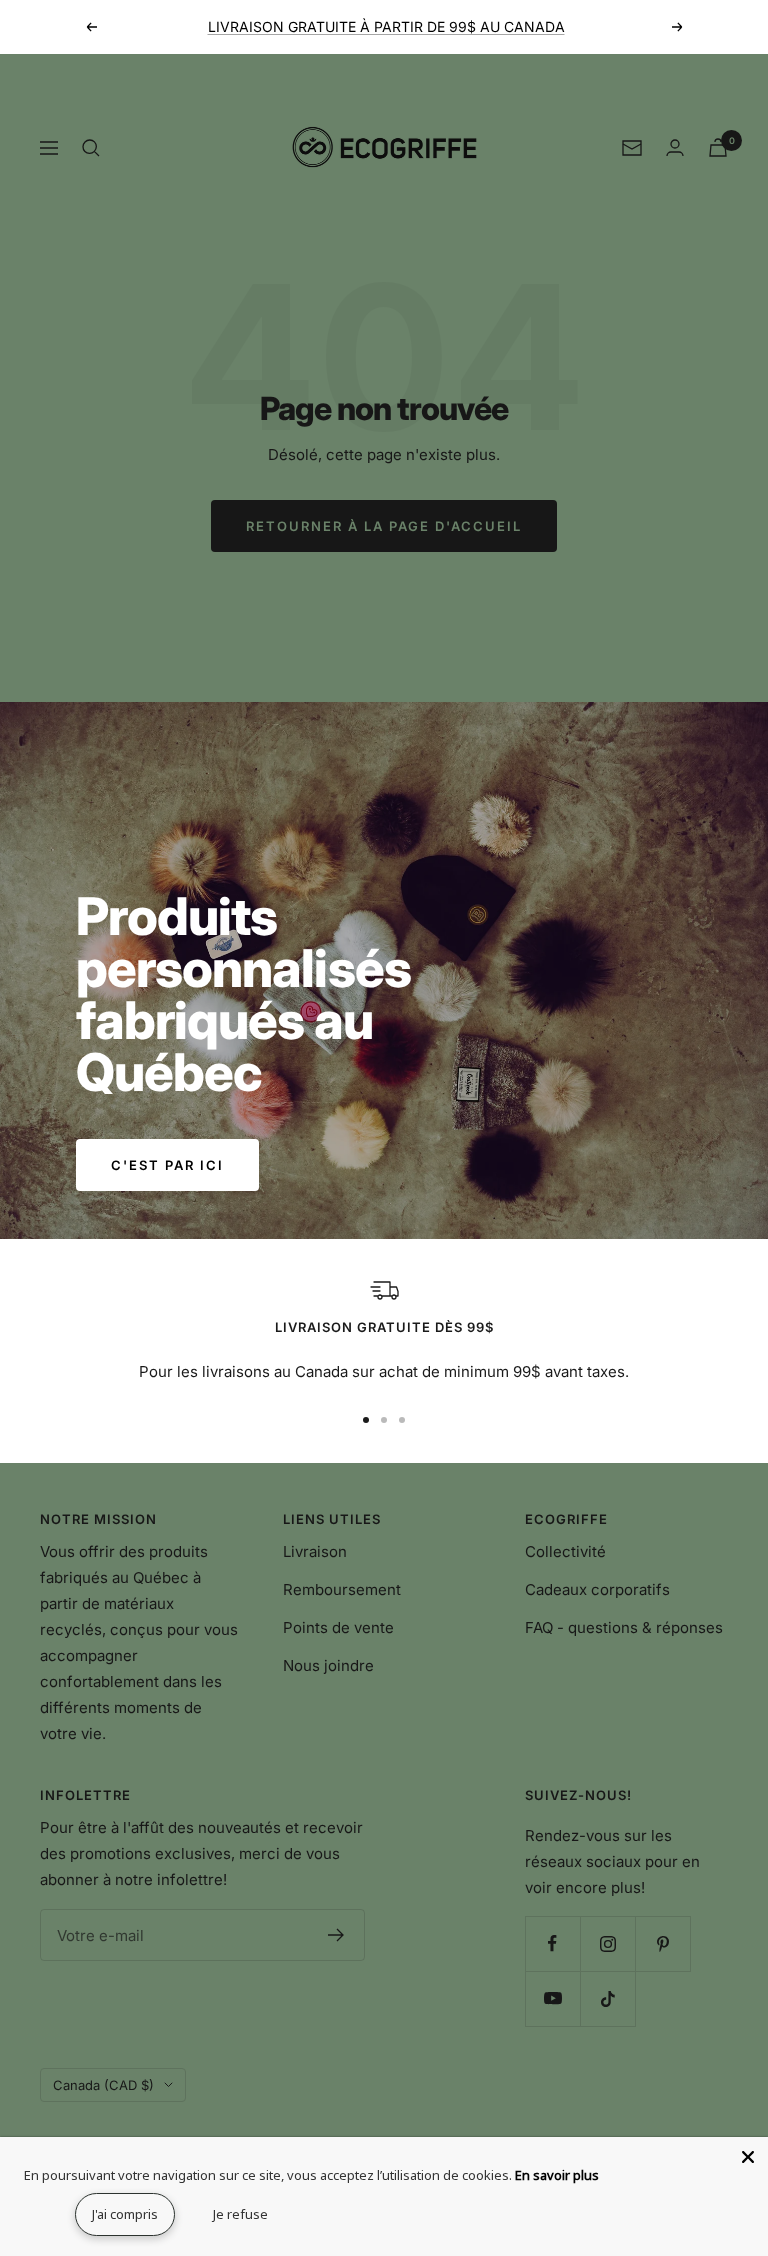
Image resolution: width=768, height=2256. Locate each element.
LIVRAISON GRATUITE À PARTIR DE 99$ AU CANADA (386, 26)
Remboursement (342, 1589)
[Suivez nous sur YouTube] (552, 1998)
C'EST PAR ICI (167, 1165)
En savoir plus (557, 2175)
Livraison (315, 1551)
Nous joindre (328, 1665)
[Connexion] (675, 147)
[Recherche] (91, 148)
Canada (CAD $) (103, 2085)
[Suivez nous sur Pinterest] (662, 1943)
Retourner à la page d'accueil (384, 526)
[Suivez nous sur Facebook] (552, 1943)
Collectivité (565, 1551)
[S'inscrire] (336, 1935)
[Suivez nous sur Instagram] (607, 1943)
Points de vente (338, 1627)
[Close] (748, 2157)
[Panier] (718, 147)
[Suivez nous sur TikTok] (607, 1998)
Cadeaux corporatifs (597, 1589)
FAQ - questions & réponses (624, 1627)
